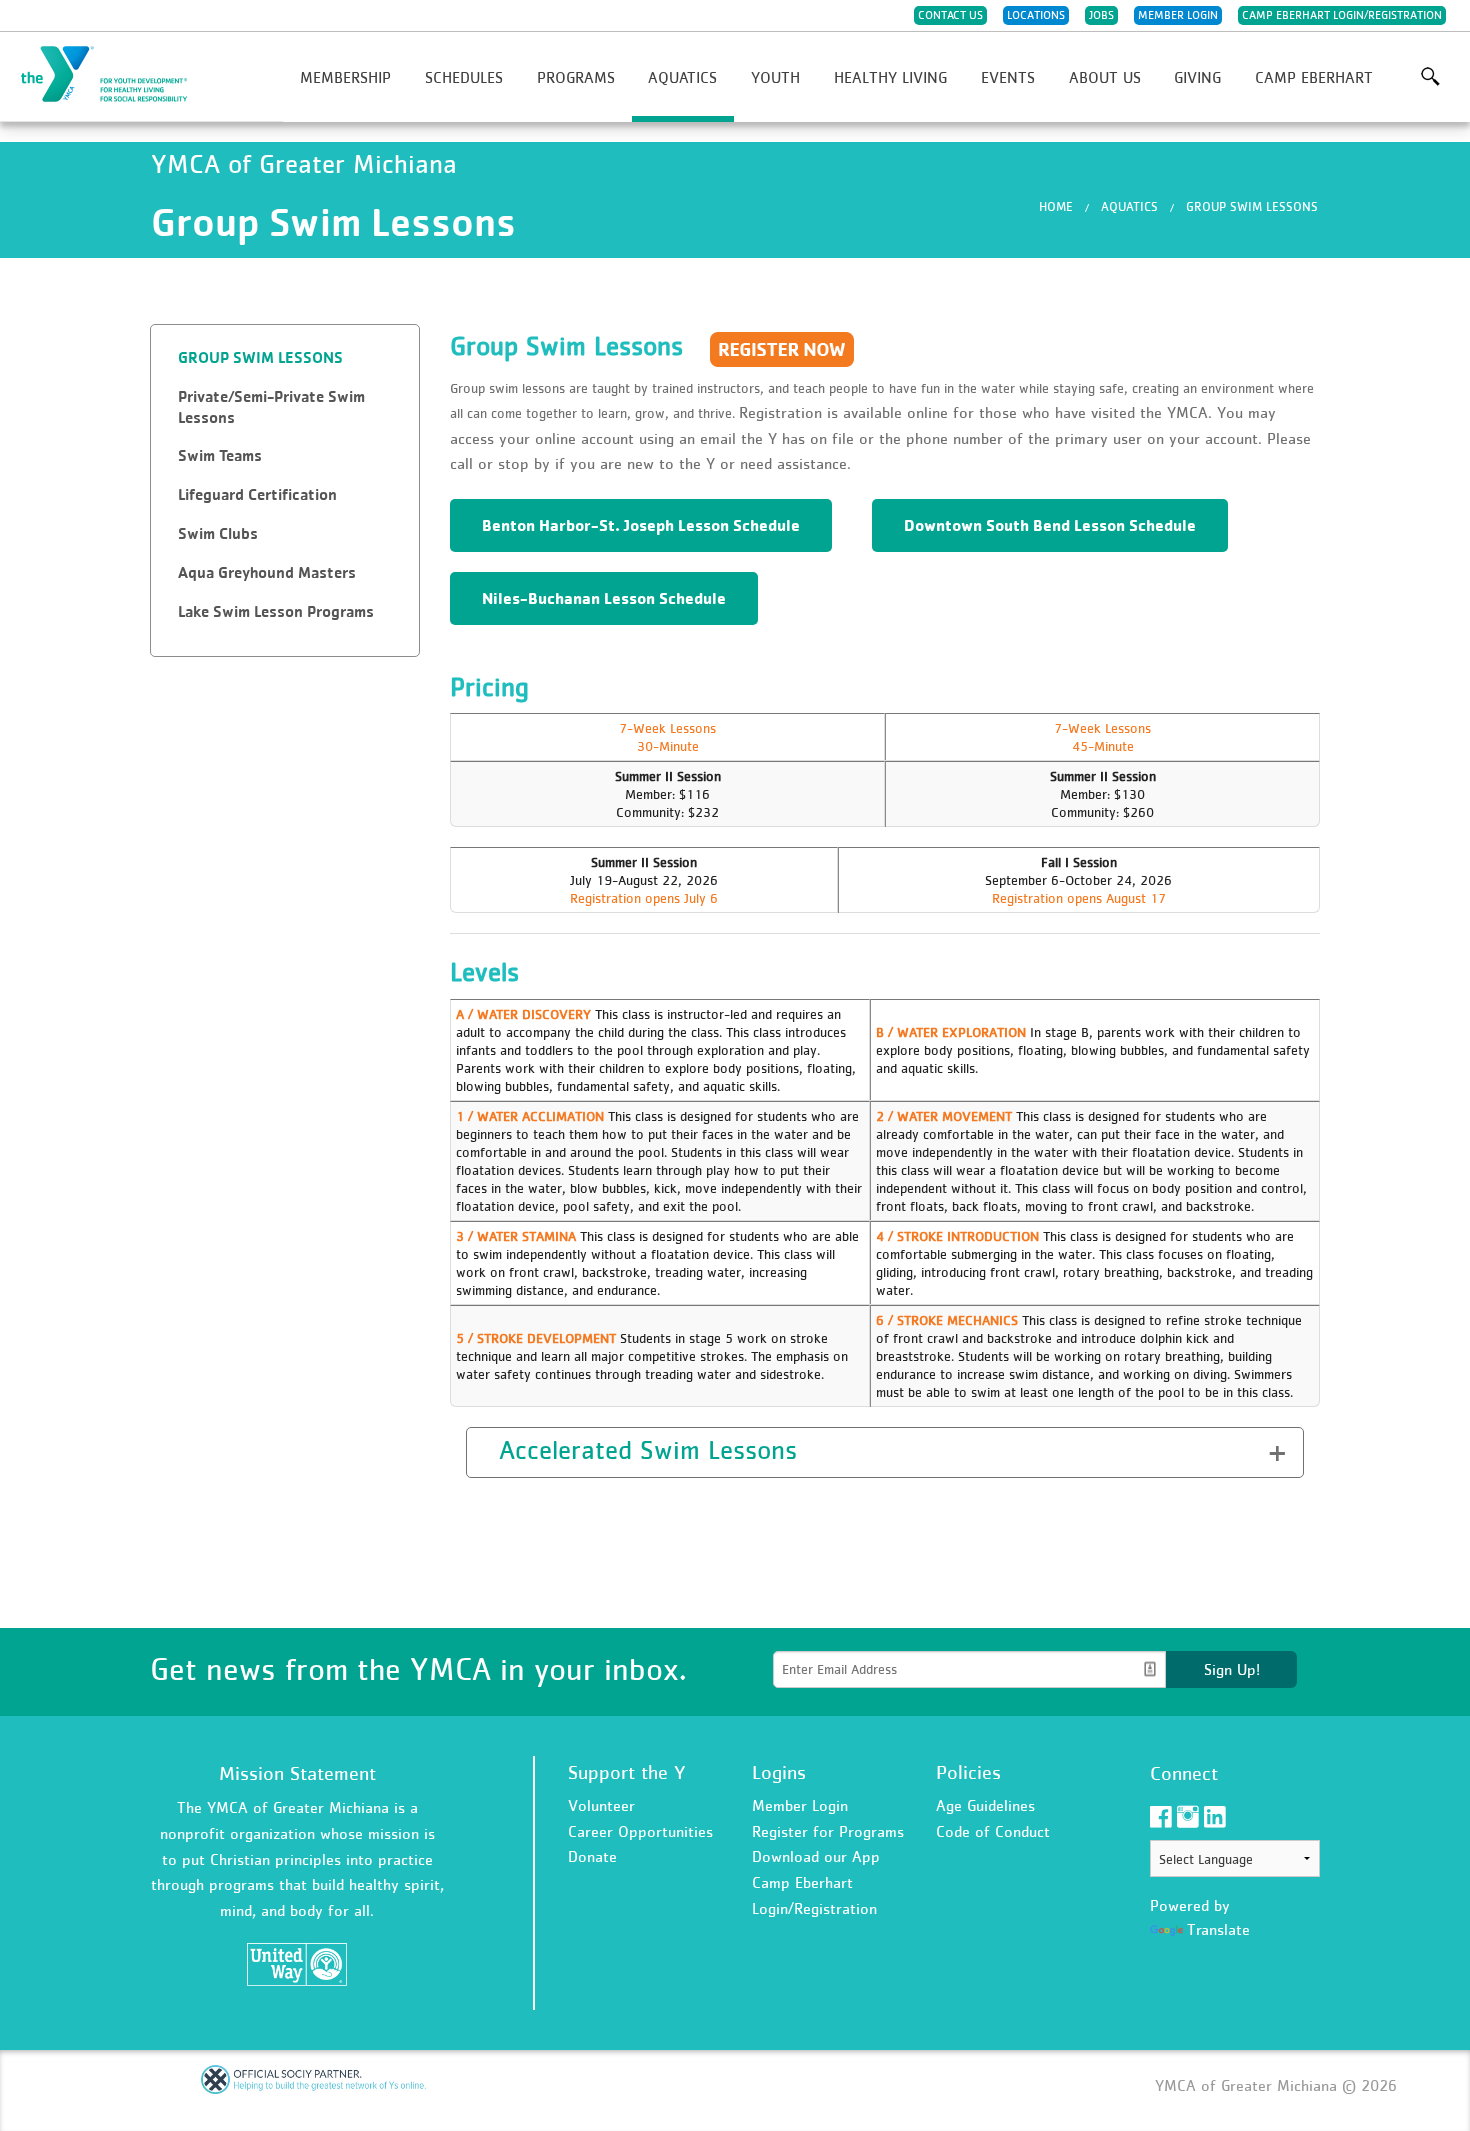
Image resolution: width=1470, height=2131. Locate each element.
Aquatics (682, 77)
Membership (345, 77)
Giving (1197, 77)
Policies (968, 1772)
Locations (1036, 15)
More (1430, 77)
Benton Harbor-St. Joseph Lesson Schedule (641, 525)
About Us (1105, 77)
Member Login (1178, 15)
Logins (779, 1772)
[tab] (285, 358)
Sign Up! (1232, 1669)
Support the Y (627, 1772)
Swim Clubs (218, 533)
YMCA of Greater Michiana (116, 75)
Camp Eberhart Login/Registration (1342, 15)
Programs (576, 77)
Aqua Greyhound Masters (267, 572)
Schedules (464, 77)
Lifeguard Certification (257, 494)
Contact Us (950, 15)
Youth (775, 77)
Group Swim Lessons (1252, 206)
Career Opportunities (640, 1831)
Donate (592, 1856)
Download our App (816, 1856)
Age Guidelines (985, 1805)
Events (1008, 77)
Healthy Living (890, 77)
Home (1056, 206)
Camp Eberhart (1314, 77)
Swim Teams (220, 455)
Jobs (1101, 15)
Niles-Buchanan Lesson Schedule (604, 598)
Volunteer (601, 1805)
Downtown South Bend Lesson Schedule (1050, 525)
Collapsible (527, 1449)
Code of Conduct (993, 1831)
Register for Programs (828, 1831)
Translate (1218, 1929)
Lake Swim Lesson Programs (276, 611)
